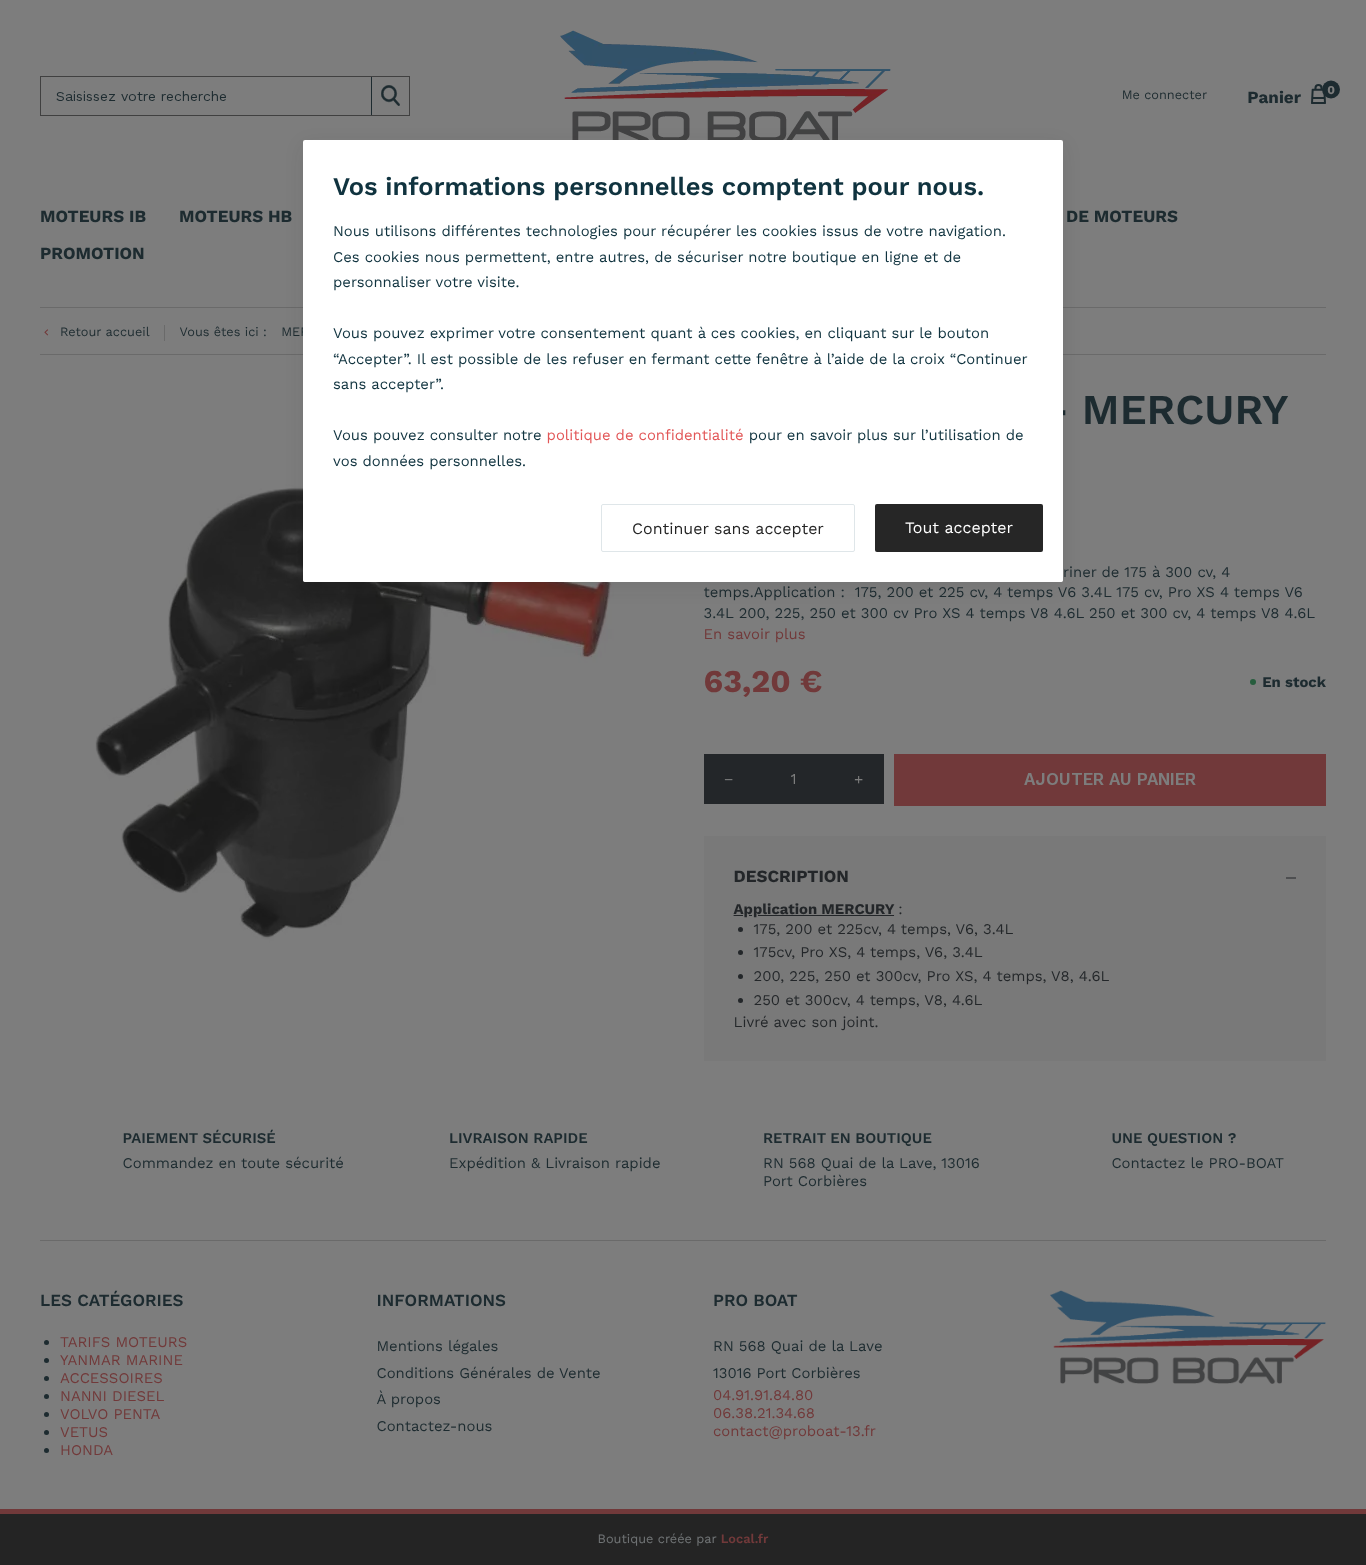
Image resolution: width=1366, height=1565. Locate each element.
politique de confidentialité (645, 435)
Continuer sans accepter (728, 528)
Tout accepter (959, 527)
